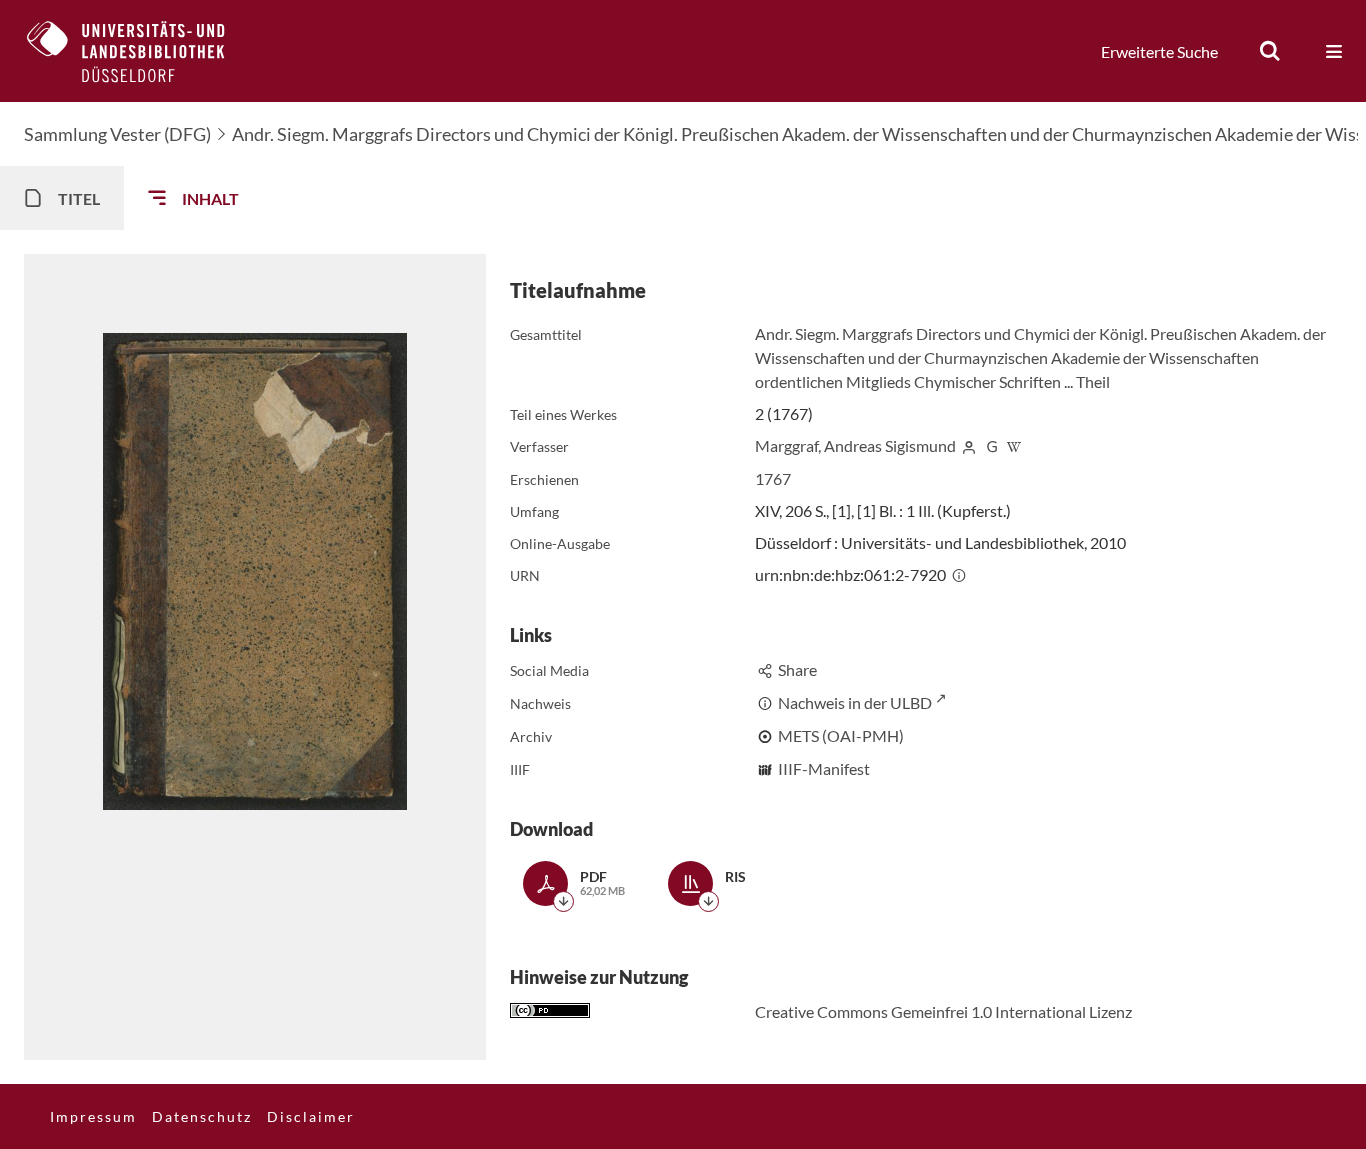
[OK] (1270, 51)
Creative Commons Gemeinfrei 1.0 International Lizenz (943, 1011)
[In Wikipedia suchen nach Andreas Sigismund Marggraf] (1014, 445)
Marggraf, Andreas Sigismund (855, 445)
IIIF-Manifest (824, 768)
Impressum (93, 1116)
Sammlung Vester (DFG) (117, 134)
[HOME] (141, 51)
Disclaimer (311, 1116)
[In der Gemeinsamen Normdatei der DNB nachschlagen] (992, 445)
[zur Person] (969, 445)
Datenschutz (202, 1116)
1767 (773, 478)
